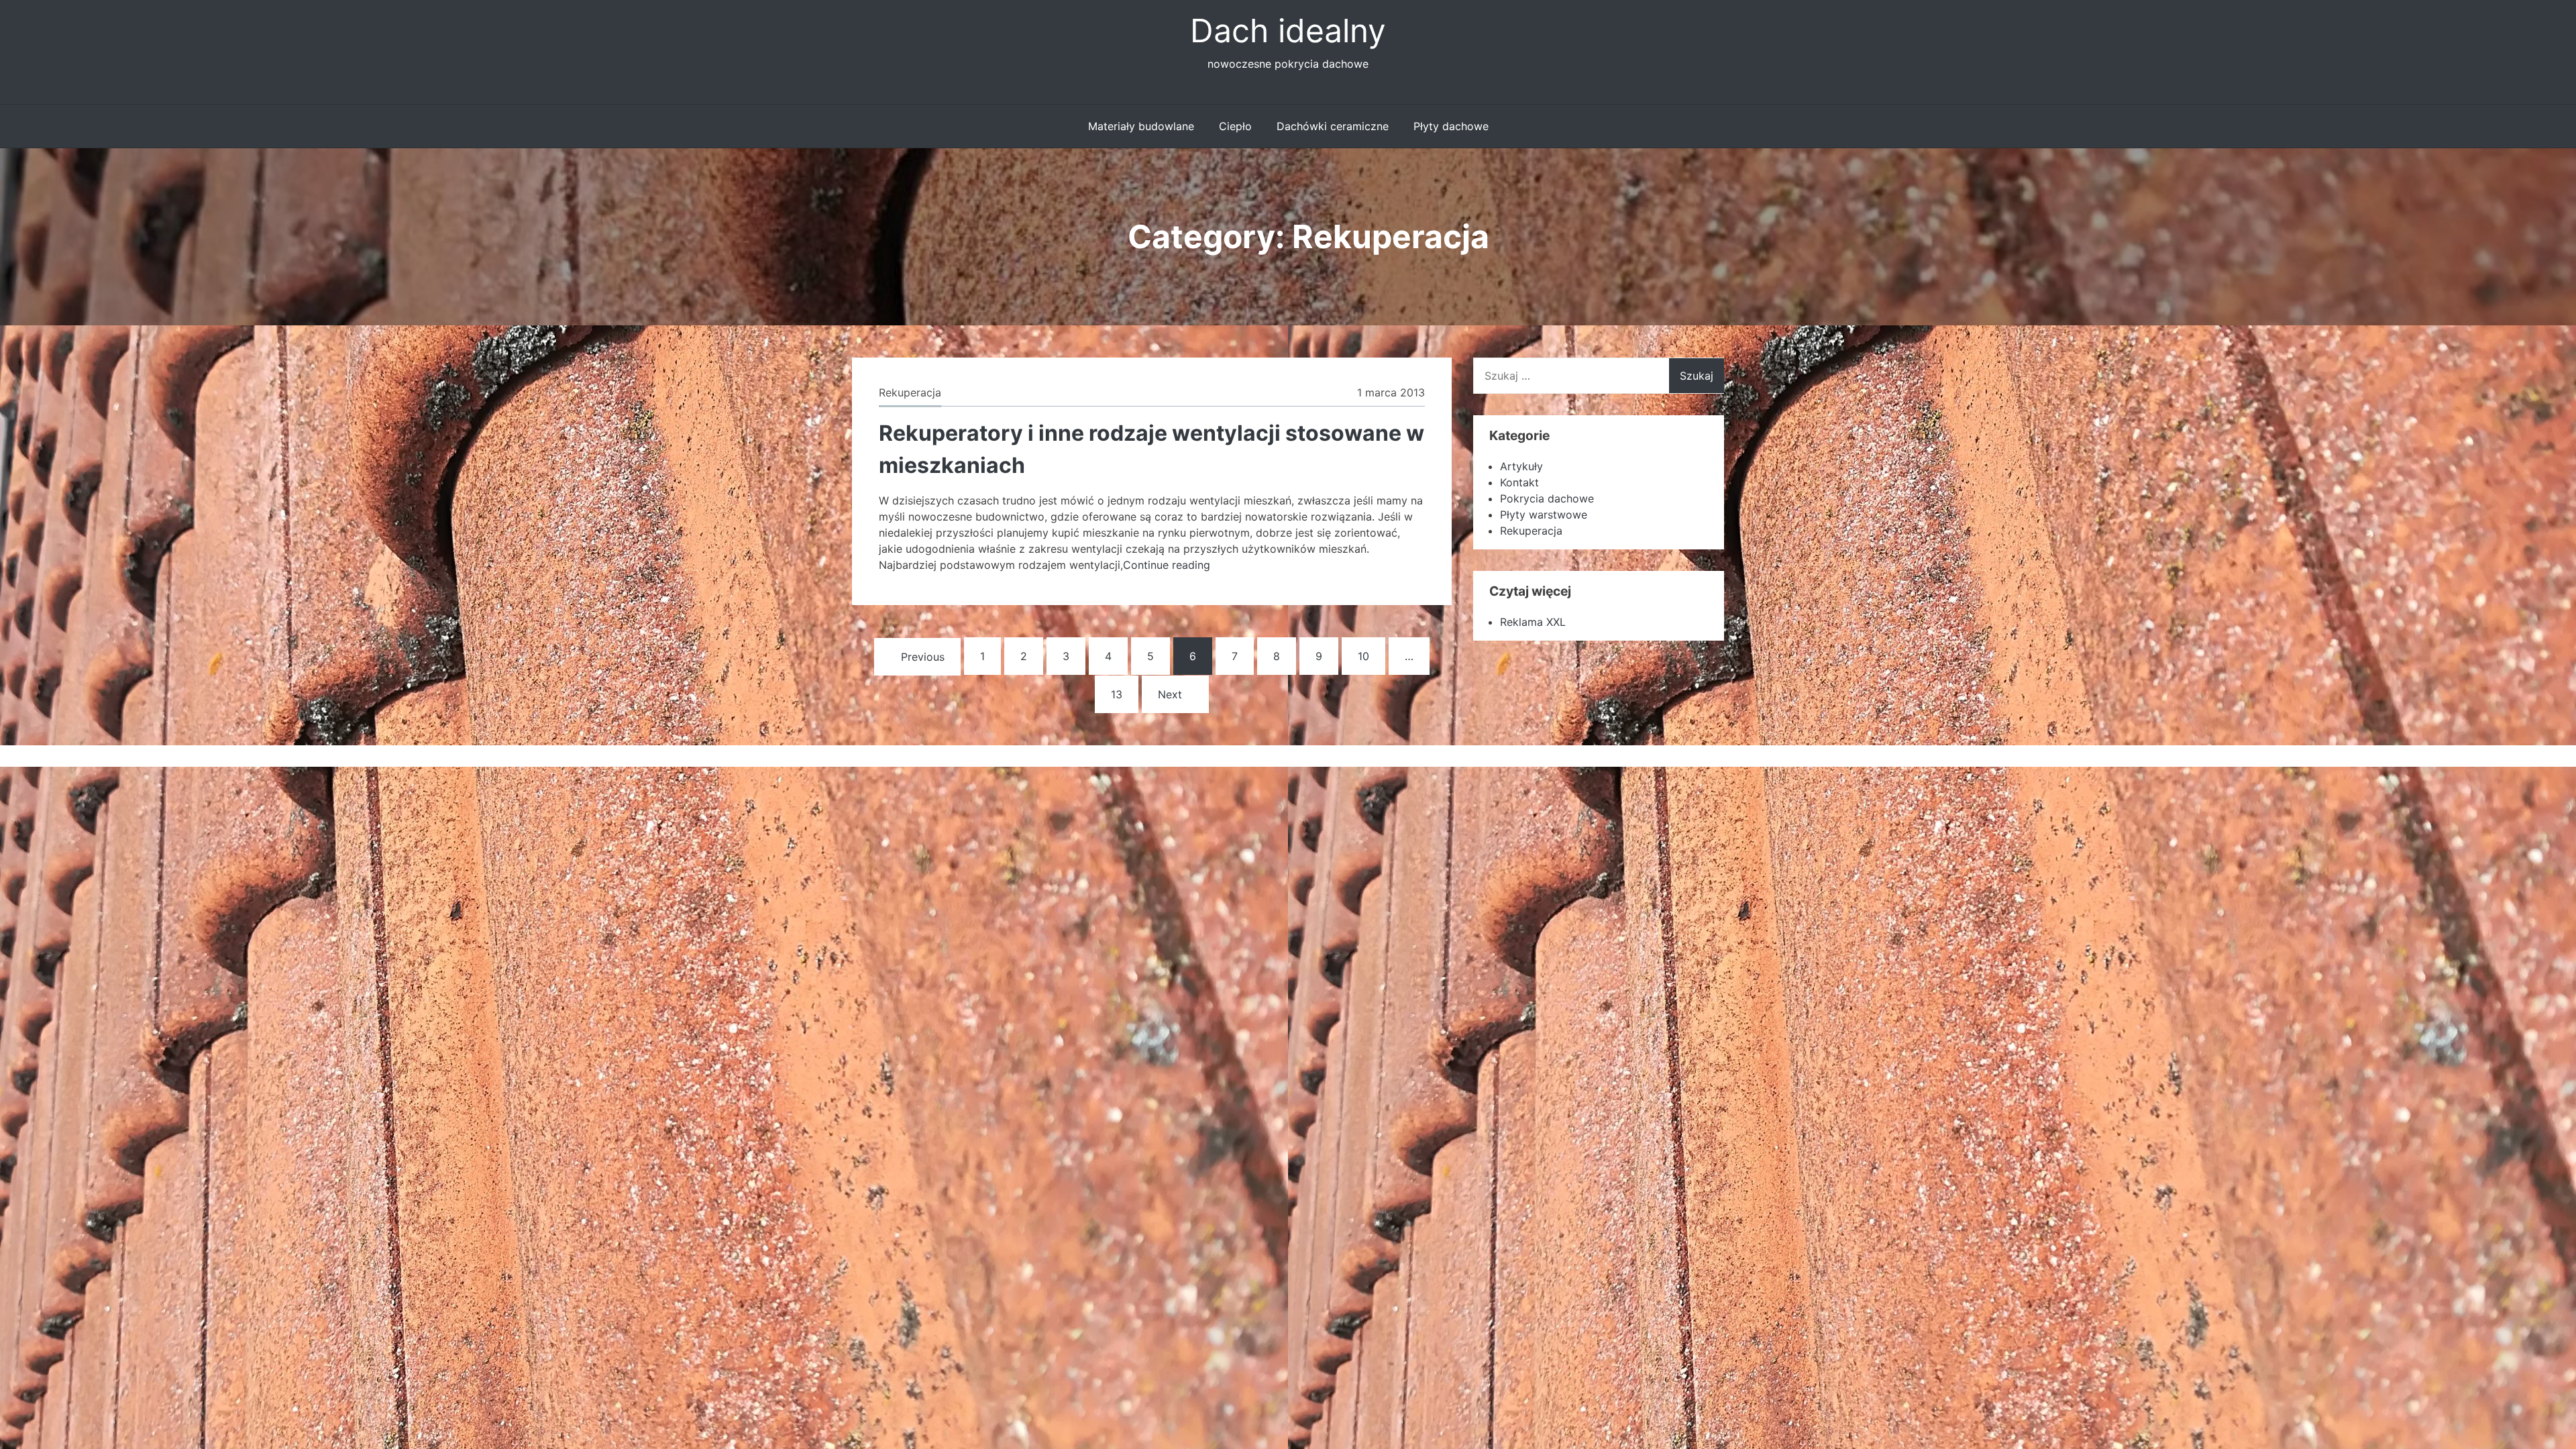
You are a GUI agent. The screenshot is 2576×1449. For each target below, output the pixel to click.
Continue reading (1167, 565)
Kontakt (1519, 482)
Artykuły (1521, 466)
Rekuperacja (910, 392)
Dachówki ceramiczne (1333, 126)
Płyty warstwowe (1544, 515)
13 (1117, 694)
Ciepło (1235, 126)
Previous (923, 657)
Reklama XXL (1533, 622)
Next (1170, 694)
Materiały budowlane (1141, 126)
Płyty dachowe (1451, 126)
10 (1363, 656)
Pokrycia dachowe (1547, 498)
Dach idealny (1288, 31)
